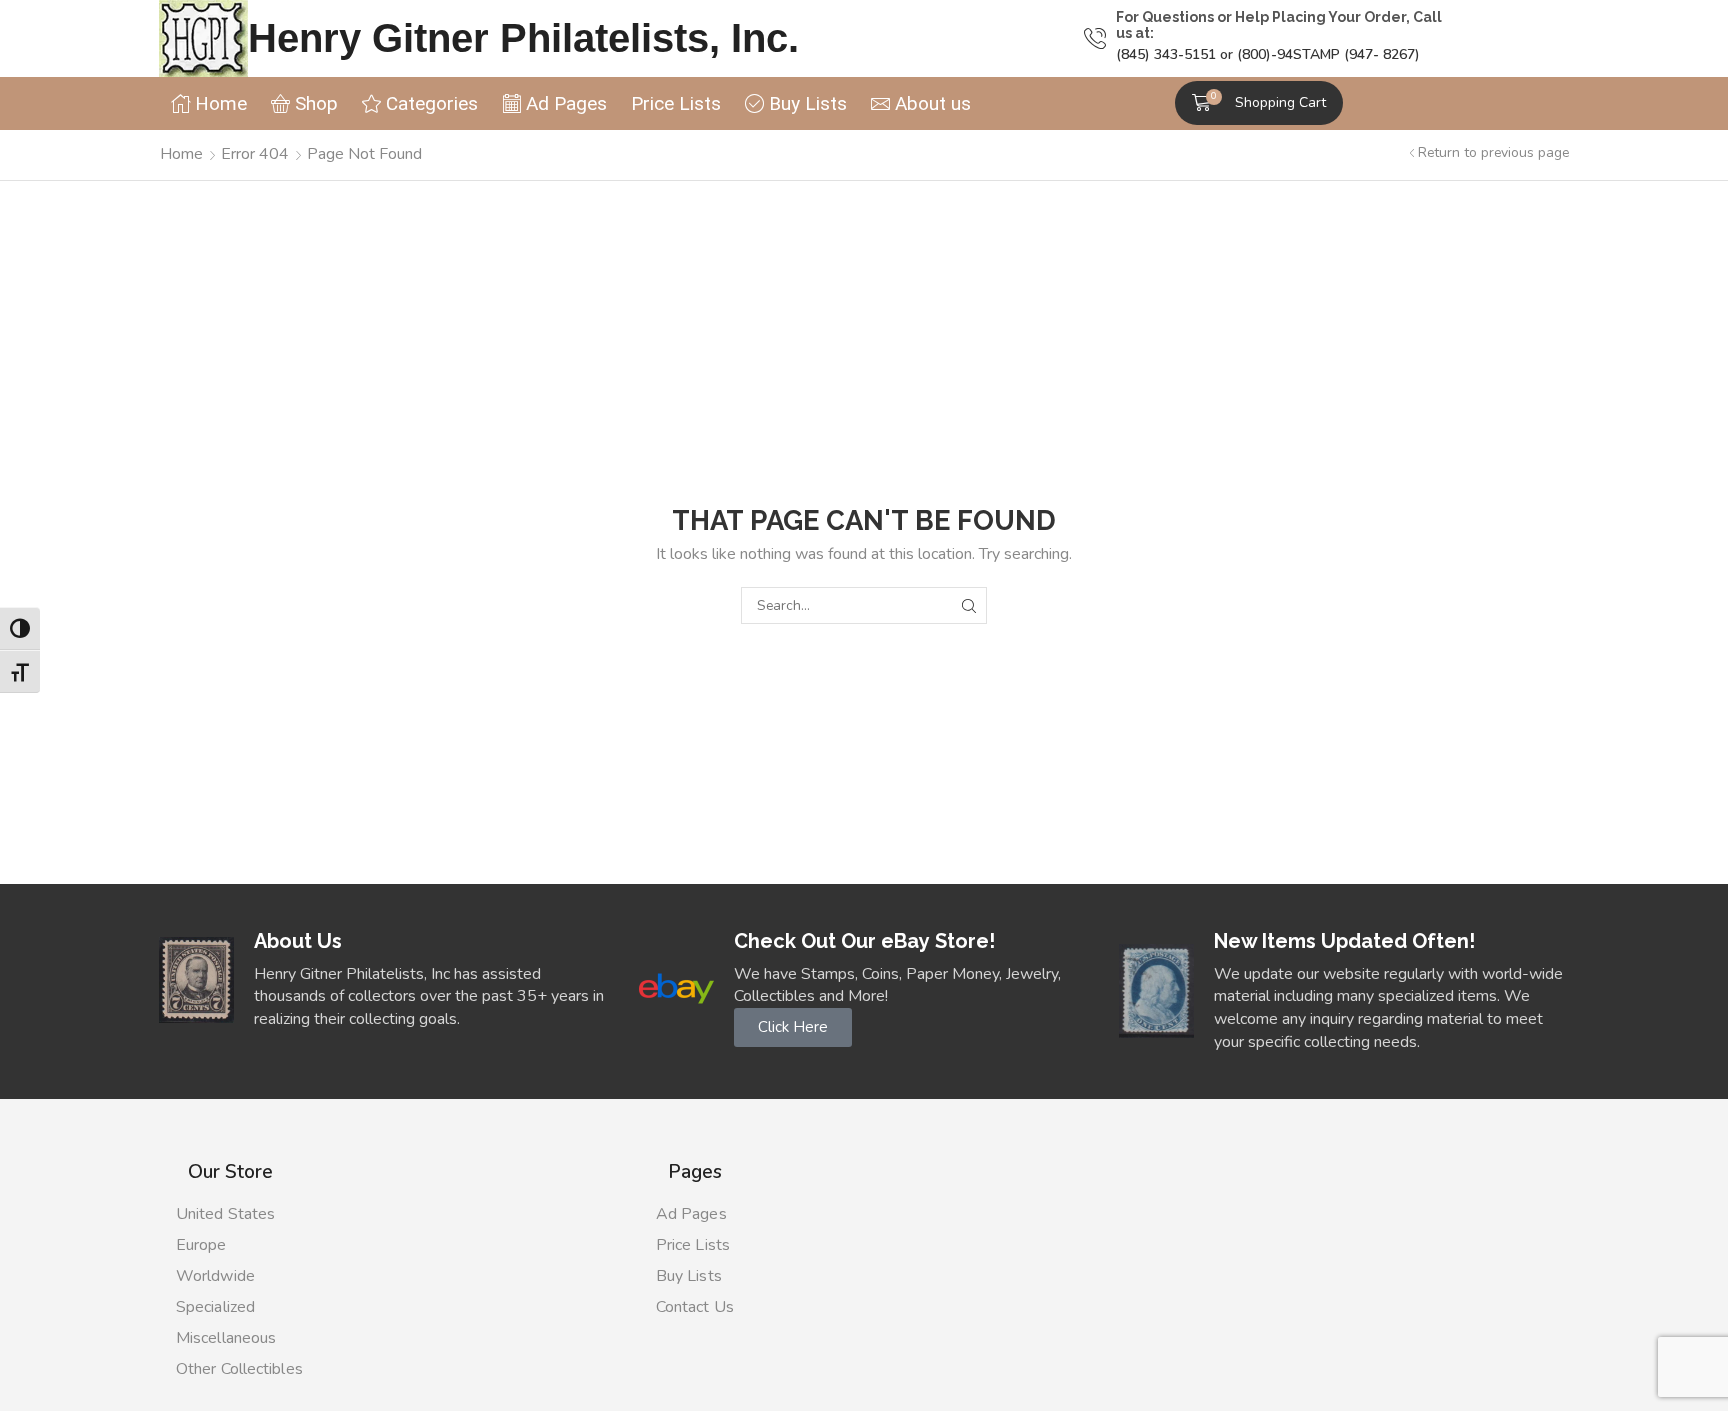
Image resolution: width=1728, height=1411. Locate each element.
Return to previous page (1493, 152)
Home (181, 154)
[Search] (968, 605)
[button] (1259, 103)
